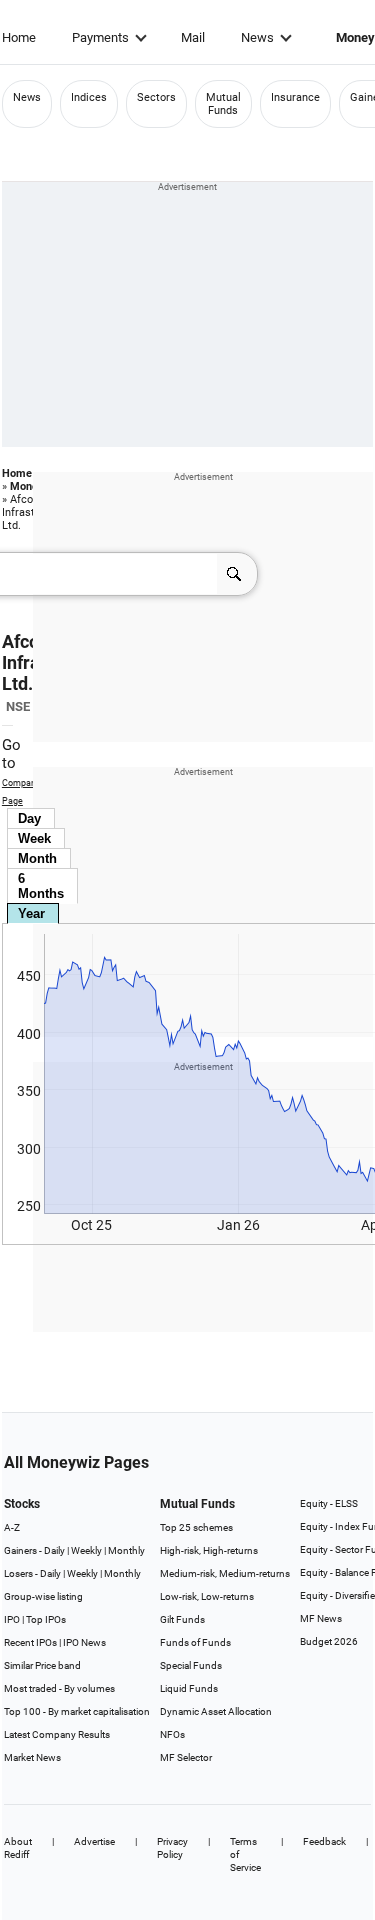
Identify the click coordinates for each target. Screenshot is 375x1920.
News (257, 37)
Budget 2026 (329, 1641)
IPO (12, 1619)
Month (37, 858)
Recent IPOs (30, 1642)
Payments (100, 37)
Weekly (86, 1550)
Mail (193, 37)
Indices (89, 97)
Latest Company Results (57, 1734)
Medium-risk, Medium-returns (225, 1573)
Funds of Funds (195, 1642)
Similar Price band (42, 1665)
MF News (321, 1618)
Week (34, 838)
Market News (32, 1757)
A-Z (12, 1527)
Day (29, 818)
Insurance (295, 97)
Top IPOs (46, 1619)
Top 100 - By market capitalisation (77, 1711)
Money (27, 486)
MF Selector (186, 1757)
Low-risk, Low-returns (207, 1596)
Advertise (94, 1841)
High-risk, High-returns (209, 1550)
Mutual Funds (223, 104)
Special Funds (191, 1665)
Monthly (126, 1550)
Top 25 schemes (196, 1527)
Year (31, 913)
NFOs (172, 1734)
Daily (54, 1550)
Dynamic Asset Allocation (216, 1711)
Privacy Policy (172, 1848)
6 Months (41, 886)
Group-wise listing (43, 1596)
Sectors (156, 97)
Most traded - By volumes (59, 1688)
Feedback (324, 1841)
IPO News (84, 1642)
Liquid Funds (189, 1688)
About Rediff (18, 1848)
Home (19, 37)
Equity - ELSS (329, 1503)
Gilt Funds (182, 1619)
